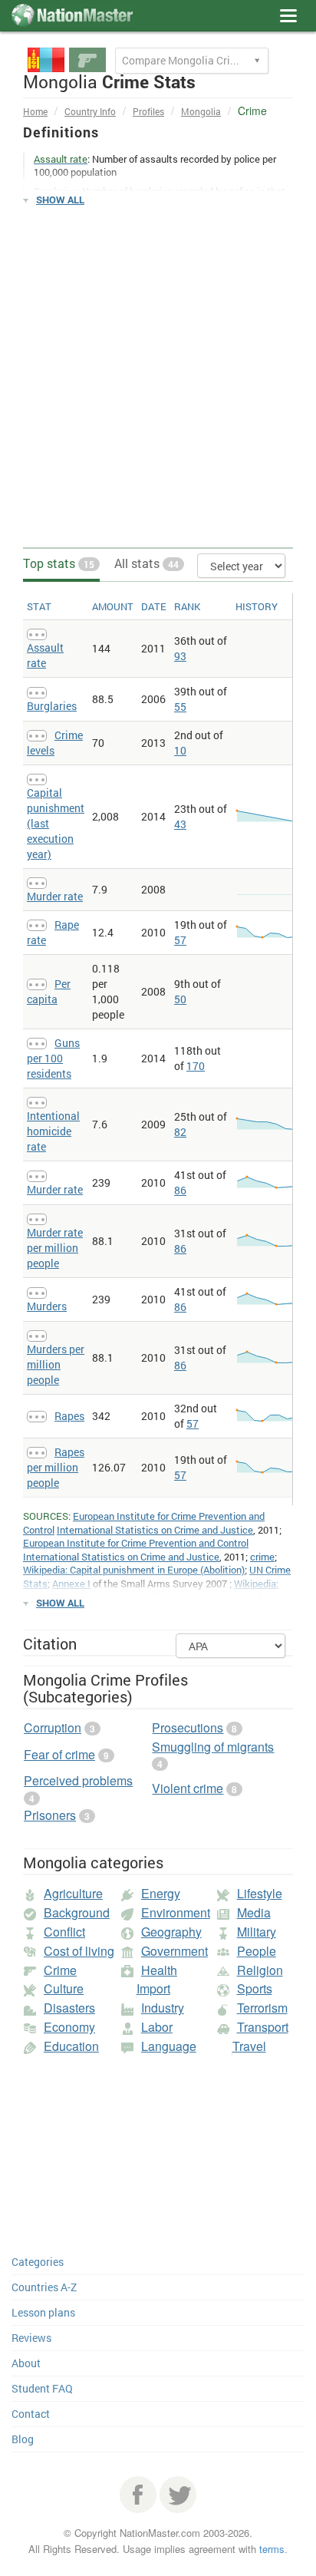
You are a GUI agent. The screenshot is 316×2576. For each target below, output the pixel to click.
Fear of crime (59, 1754)
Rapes (69, 1416)
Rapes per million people (56, 1467)
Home (35, 111)
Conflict (64, 1932)
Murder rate (55, 896)
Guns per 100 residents (53, 1058)
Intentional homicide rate (53, 1131)
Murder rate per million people (55, 1248)
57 (180, 940)
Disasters (69, 2008)
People (257, 1951)
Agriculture (73, 1893)
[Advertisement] (158, 378)
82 (180, 1132)
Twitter (178, 2495)
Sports (255, 1988)
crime (262, 1557)
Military (257, 1932)
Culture (64, 1988)
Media (254, 1912)
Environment (176, 1912)
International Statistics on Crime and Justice (155, 1530)
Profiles (148, 111)
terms (272, 2549)
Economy (69, 2027)
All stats (146, 563)
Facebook (138, 2495)
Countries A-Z (44, 2287)
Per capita (49, 991)
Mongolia (201, 111)
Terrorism (262, 2008)
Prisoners (50, 1815)
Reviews (31, 2338)
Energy (161, 1893)
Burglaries (52, 706)
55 (180, 707)
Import (153, 1988)
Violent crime (188, 1788)
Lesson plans (43, 2312)
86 (180, 1190)
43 (180, 824)
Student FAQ (42, 2388)
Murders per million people (56, 1364)
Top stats (59, 563)
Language (169, 2046)
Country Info (90, 111)
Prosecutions (188, 1727)
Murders (47, 1306)
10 (180, 750)
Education (71, 2046)
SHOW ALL (60, 200)
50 (180, 999)
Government (174, 1951)
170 (196, 1066)
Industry (163, 2008)
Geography (171, 1932)
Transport (263, 2027)
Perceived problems (78, 1780)
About (26, 2363)
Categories (38, 2262)
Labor (157, 2027)
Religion (260, 1970)
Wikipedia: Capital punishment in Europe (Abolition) (134, 1570)
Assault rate (45, 655)
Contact (31, 2414)
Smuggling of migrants (213, 1747)
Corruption (53, 1727)
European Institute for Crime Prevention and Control (136, 1543)
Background (77, 1912)
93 (180, 656)
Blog (23, 2439)
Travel (249, 2046)
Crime (60, 1970)
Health (159, 1970)
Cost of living (79, 1951)
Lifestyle (260, 1893)
